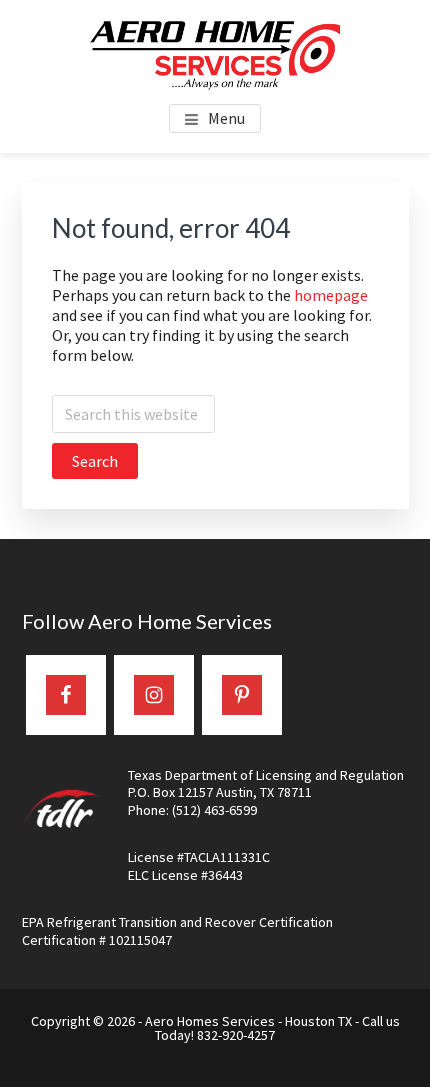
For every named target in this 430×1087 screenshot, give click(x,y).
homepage (331, 295)
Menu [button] (226, 118)
